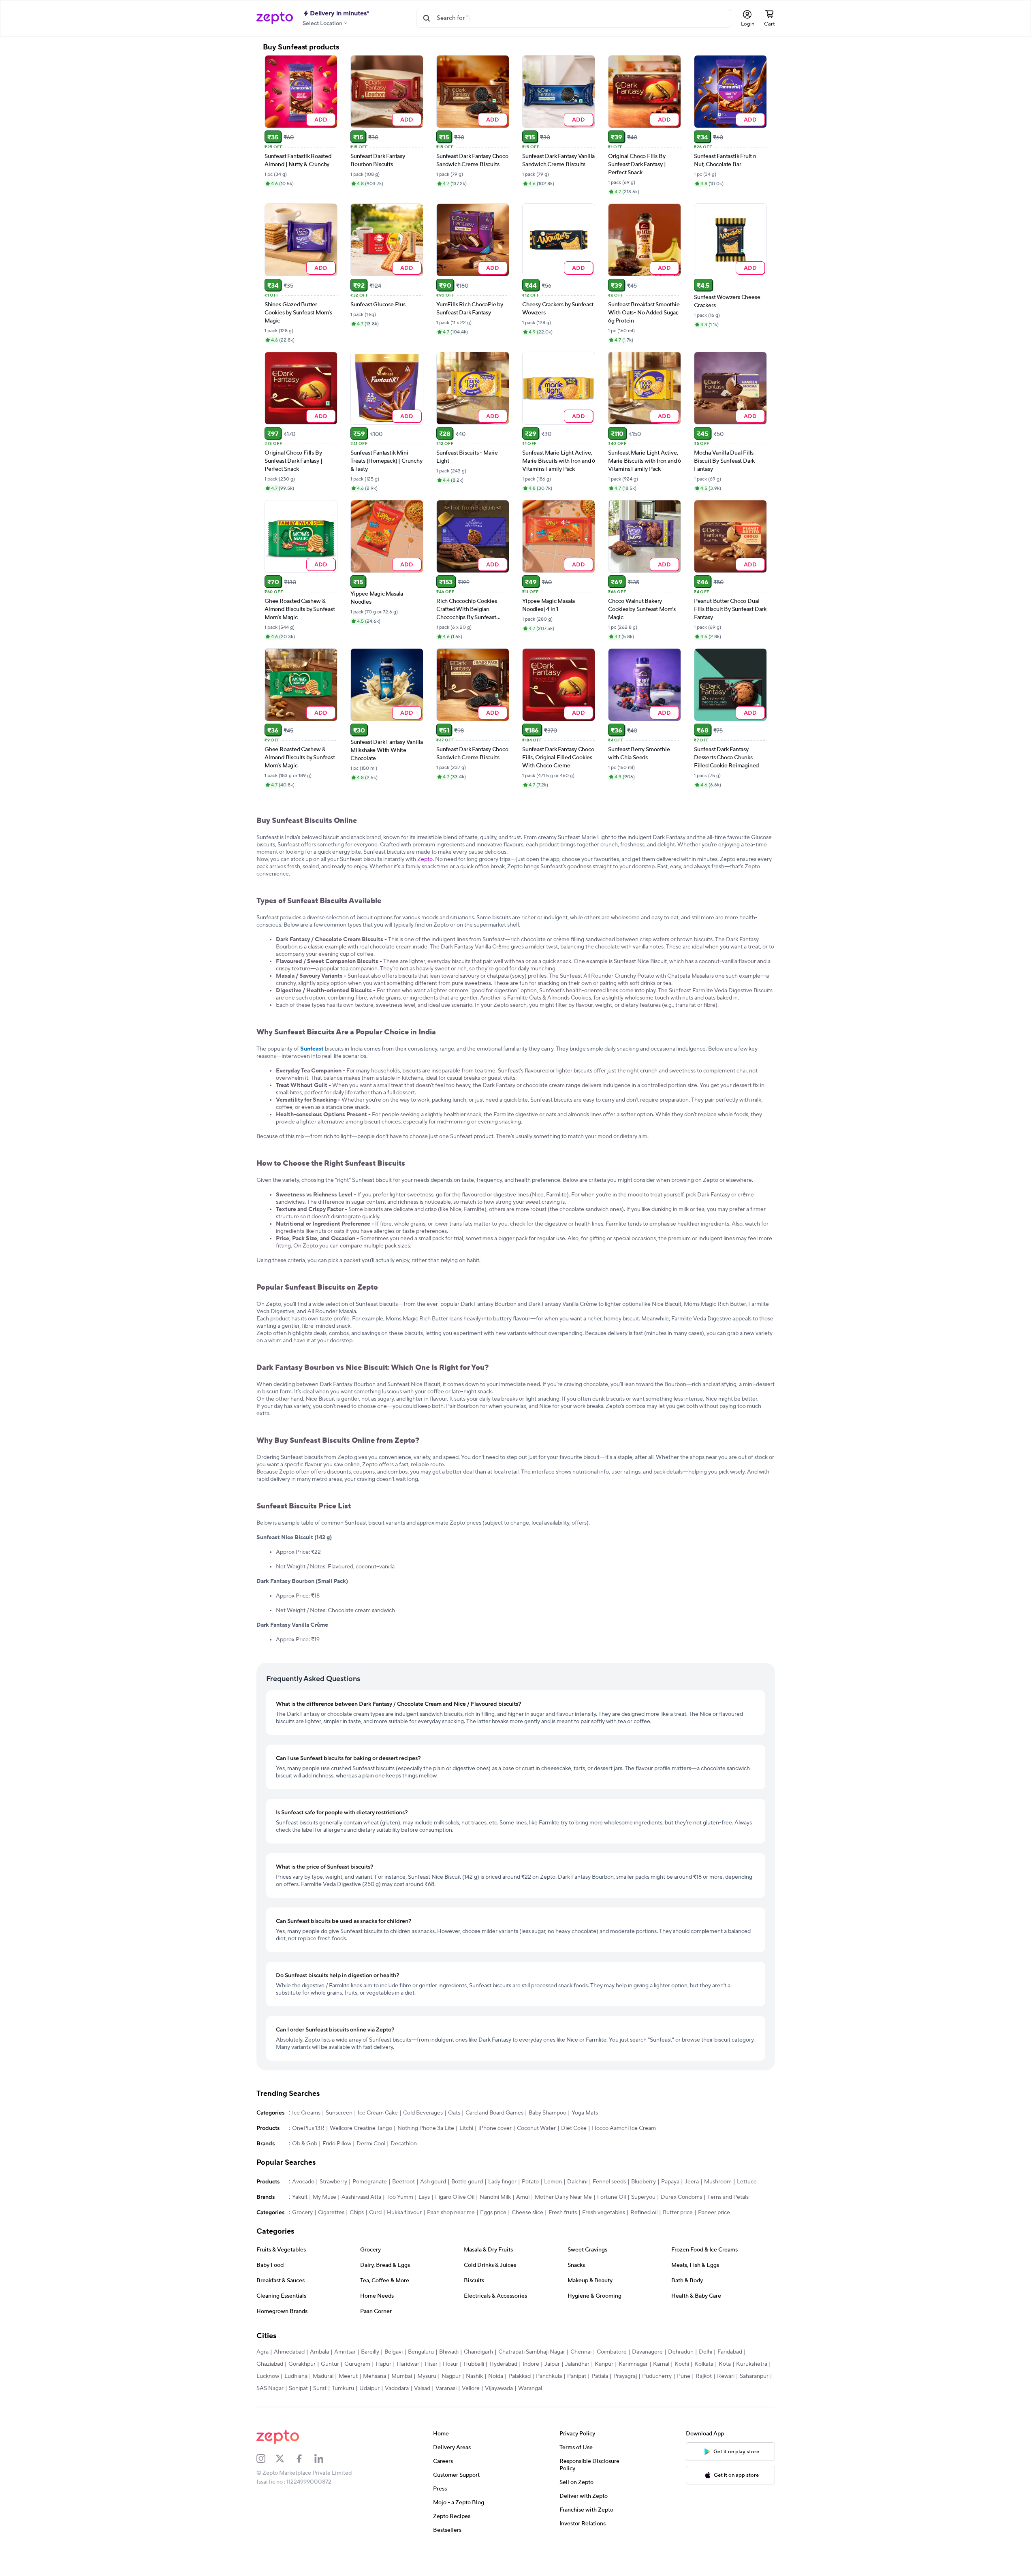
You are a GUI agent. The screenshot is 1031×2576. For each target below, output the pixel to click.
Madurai (323, 2376)
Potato (530, 2182)
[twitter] (285, 2459)
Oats (454, 2113)
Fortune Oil (612, 2197)
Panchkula (549, 2376)
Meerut (348, 2376)
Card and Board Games (494, 2113)
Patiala (600, 2376)
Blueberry (644, 2182)
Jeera (692, 2182)
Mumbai (402, 2376)
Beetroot (403, 2182)
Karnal (661, 2364)
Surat (320, 2388)
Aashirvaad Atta (361, 2197)
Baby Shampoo (548, 2113)
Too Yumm (400, 2197)
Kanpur (604, 2364)
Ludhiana (296, 2376)
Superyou (643, 2197)
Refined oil (644, 2213)
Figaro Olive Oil (455, 2197)
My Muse (324, 2197)
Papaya (670, 2182)
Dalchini (577, 2182)
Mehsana (375, 2376)
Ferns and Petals (728, 2197)
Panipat (577, 2376)
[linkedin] (324, 2459)
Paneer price (714, 2213)
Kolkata (704, 2364)
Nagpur (451, 2376)
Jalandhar (577, 2364)
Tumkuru (343, 2388)
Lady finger (502, 2182)
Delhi (705, 2352)
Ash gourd (433, 2182)
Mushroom (718, 2182)
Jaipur (552, 2364)
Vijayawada (499, 2388)
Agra (263, 2352)
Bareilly (370, 2352)
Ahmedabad (289, 2352)
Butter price (678, 2213)
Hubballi (474, 2364)
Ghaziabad (270, 2364)
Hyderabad (503, 2364)
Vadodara (397, 2388)
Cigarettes (331, 2213)
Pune (684, 2376)
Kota (725, 2364)
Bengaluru (421, 2352)
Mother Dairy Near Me (563, 2197)
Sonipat (298, 2388)
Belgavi (394, 2352)
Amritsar (345, 2352)
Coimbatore (612, 2352)
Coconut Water (536, 2128)
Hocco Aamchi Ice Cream (624, 2128)
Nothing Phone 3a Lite (426, 2128)
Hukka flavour (404, 2213)
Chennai (581, 2352)
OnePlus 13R (308, 2128)
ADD (321, 119)
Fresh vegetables (604, 2213)
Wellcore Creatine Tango (361, 2128)
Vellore (471, 2388)
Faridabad (730, 2352)
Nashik (474, 2376)
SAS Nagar (270, 2388)
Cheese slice (527, 2213)
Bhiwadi (449, 2352)
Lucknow (268, 2376)
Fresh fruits (563, 2213)
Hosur (450, 2364)
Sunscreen (339, 2113)
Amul (523, 2197)
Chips (357, 2213)
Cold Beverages (423, 2113)
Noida (496, 2376)
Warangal (530, 2388)
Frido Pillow (337, 2144)
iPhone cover (495, 2128)
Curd (375, 2213)
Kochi (682, 2364)
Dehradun (681, 2352)
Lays (424, 2197)
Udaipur (369, 2388)
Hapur (383, 2364)
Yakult (300, 2197)
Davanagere (647, 2352)
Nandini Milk (495, 2197)
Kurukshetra (752, 2364)
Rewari (726, 2376)
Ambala (319, 2352)
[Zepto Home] (275, 18)
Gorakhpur (302, 2364)
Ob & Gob (305, 2144)
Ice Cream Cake (378, 2113)
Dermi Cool (371, 2144)
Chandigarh (478, 2352)
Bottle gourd (467, 2182)
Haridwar (408, 2364)
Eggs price (493, 2213)
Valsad (422, 2388)
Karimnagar (633, 2364)
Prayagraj (625, 2376)
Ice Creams (306, 2113)
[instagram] (266, 2459)
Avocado (303, 2182)
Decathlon (404, 2144)
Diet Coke (574, 2128)
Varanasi (446, 2388)
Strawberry (333, 2182)
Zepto (425, 859)
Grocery (302, 2213)
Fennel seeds (609, 2182)
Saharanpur (754, 2376)
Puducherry (657, 2376)
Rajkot (704, 2376)
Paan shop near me (451, 2213)
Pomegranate (370, 2182)
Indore (531, 2364)
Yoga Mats (585, 2113)
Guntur (330, 2364)
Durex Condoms (681, 2197)
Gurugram (357, 2364)
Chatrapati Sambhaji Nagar (532, 2352)
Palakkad (520, 2376)
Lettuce (747, 2182)
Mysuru (427, 2376)
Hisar (431, 2364)
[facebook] (305, 2459)
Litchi (466, 2128)
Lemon (553, 2182)
